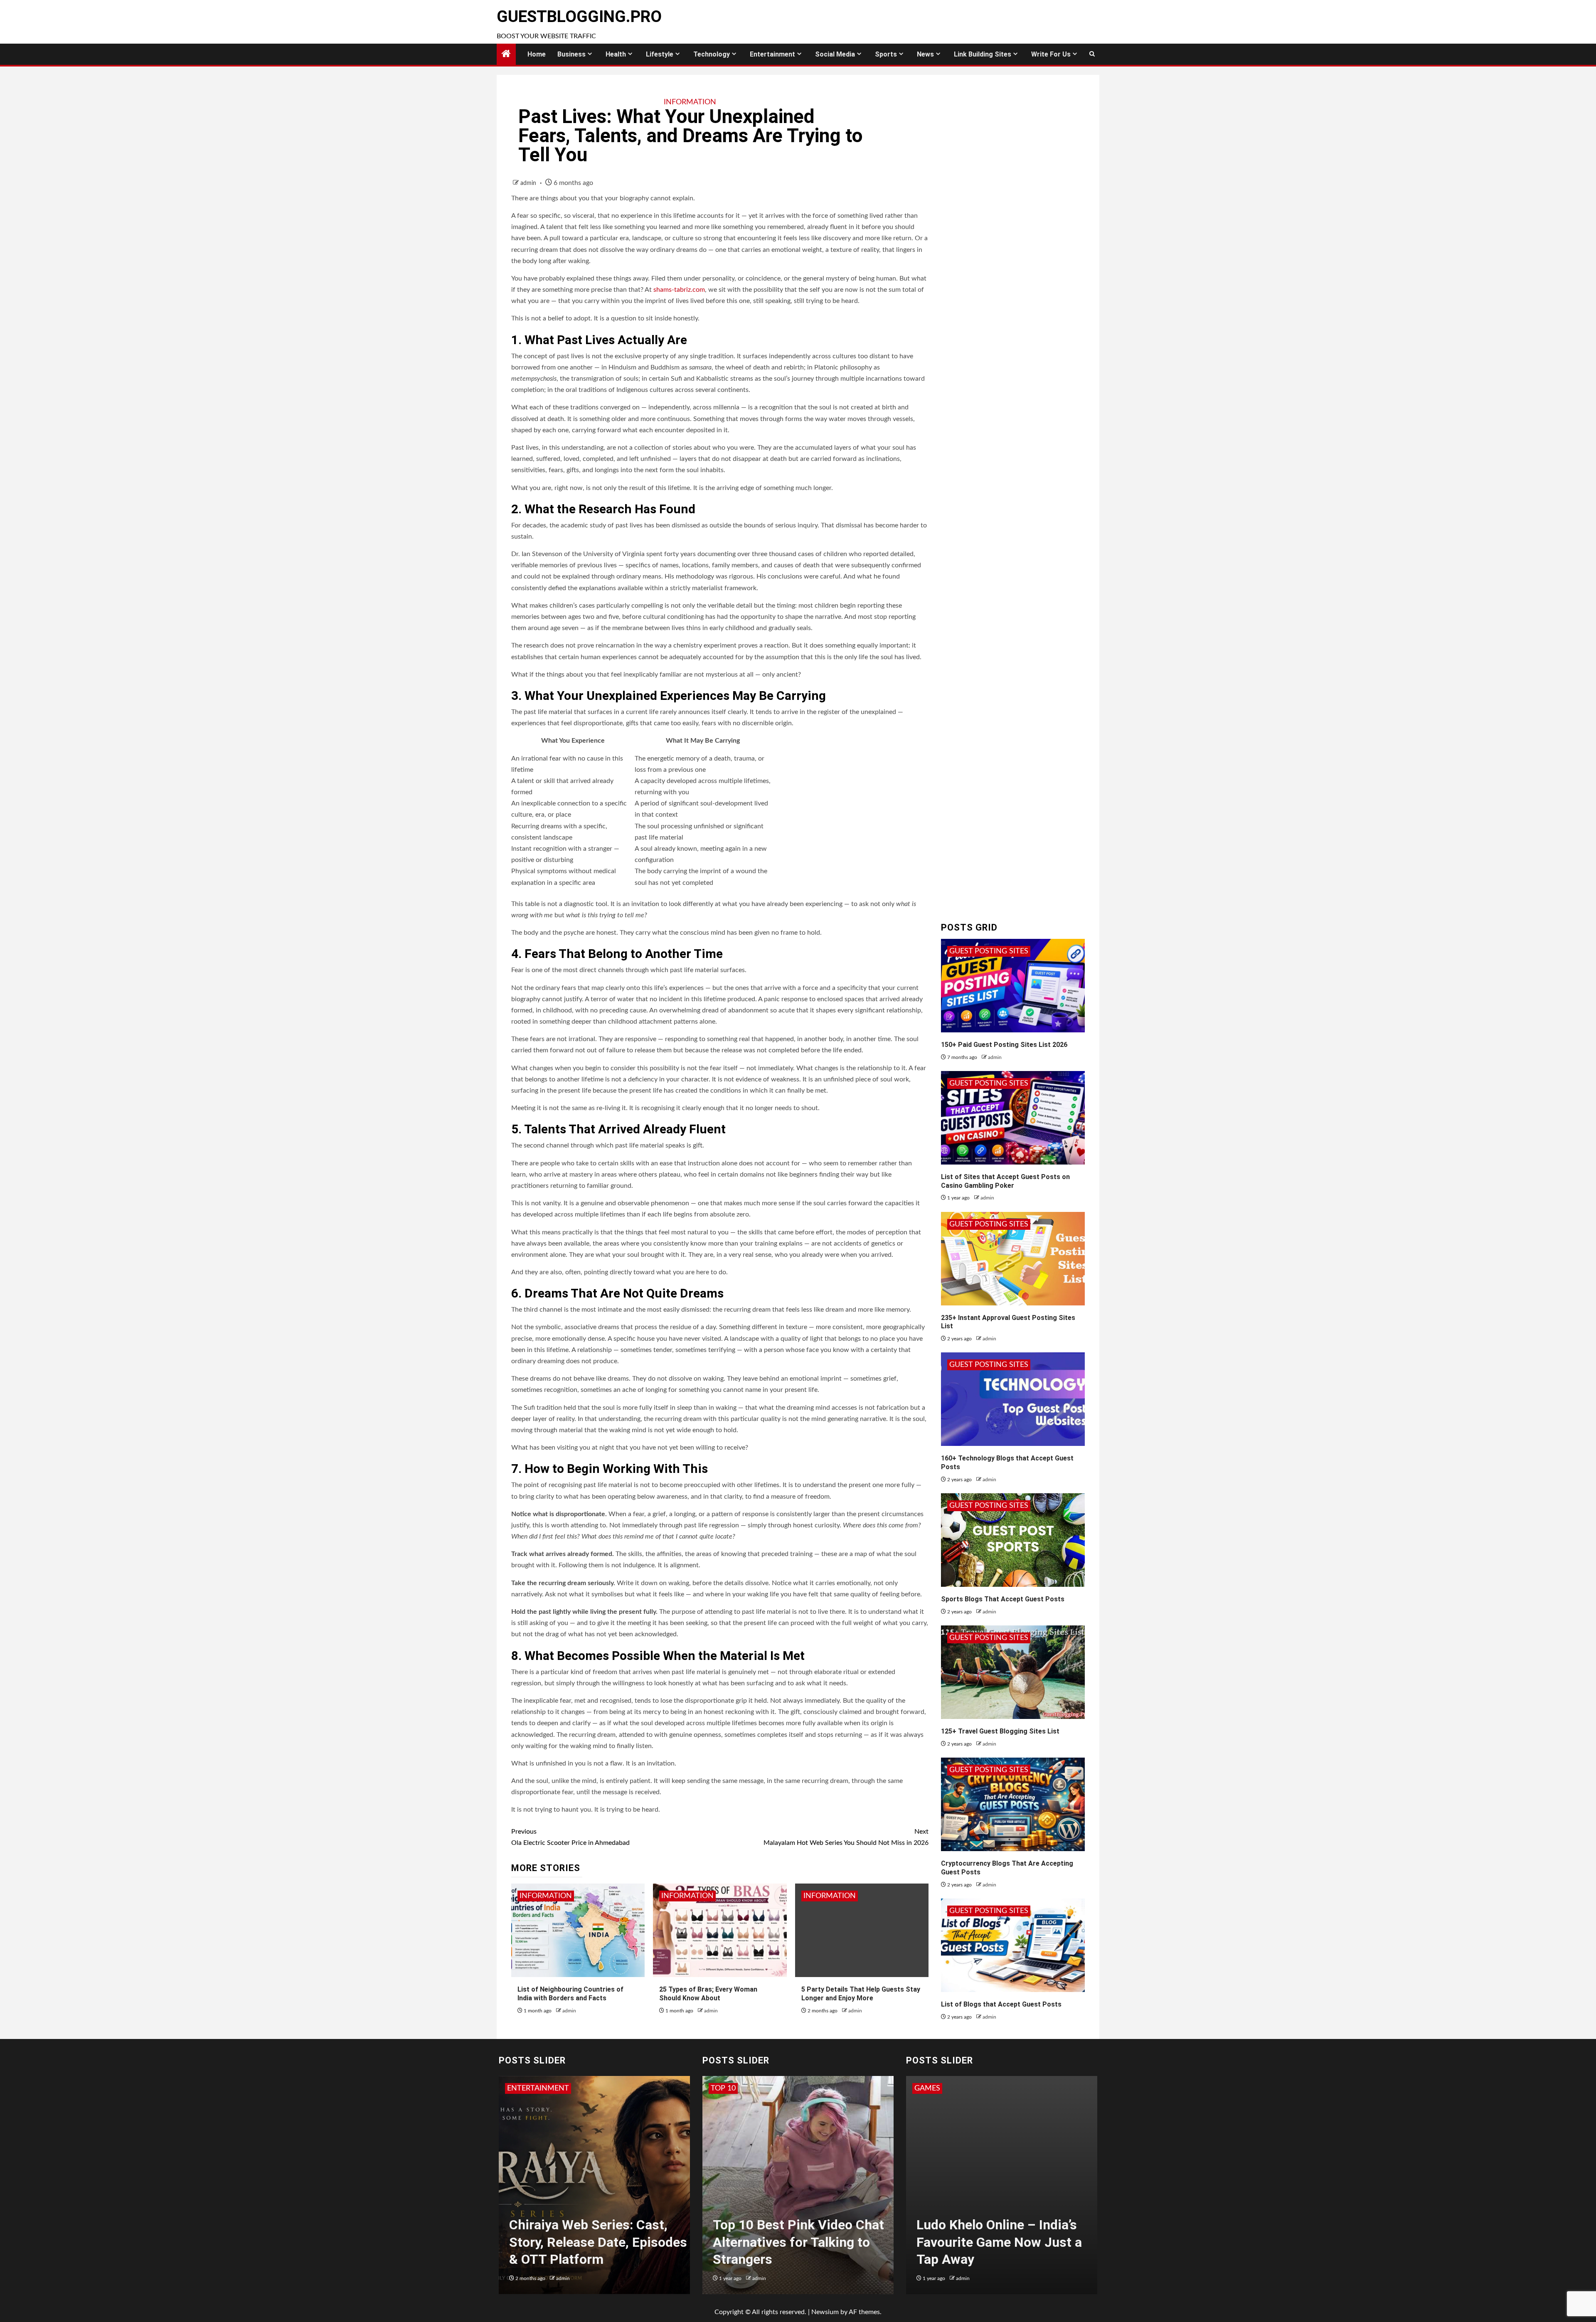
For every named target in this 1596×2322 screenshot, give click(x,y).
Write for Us (1051, 54)
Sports (886, 54)
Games (927, 2088)
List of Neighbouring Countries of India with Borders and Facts (570, 1994)
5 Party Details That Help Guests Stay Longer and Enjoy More (861, 1994)
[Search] (1092, 54)
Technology (712, 54)
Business (571, 54)
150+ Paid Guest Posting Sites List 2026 (1004, 1045)
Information (690, 102)
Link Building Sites (983, 54)
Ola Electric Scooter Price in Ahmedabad (570, 1837)
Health (616, 54)
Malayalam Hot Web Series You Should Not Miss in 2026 (846, 1837)
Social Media (835, 54)
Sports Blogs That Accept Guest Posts (1003, 1599)
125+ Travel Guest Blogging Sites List (1000, 1731)
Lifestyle (660, 54)
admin (529, 183)
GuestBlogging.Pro (579, 17)
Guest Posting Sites (989, 951)
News (925, 54)
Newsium (825, 2312)
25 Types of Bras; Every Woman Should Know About (708, 1994)
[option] (594, 2189)
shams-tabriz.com (678, 290)
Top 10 (723, 2088)
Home (537, 54)
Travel (754, 2088)
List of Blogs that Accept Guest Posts (1001, 2004)
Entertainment (772, 54)
